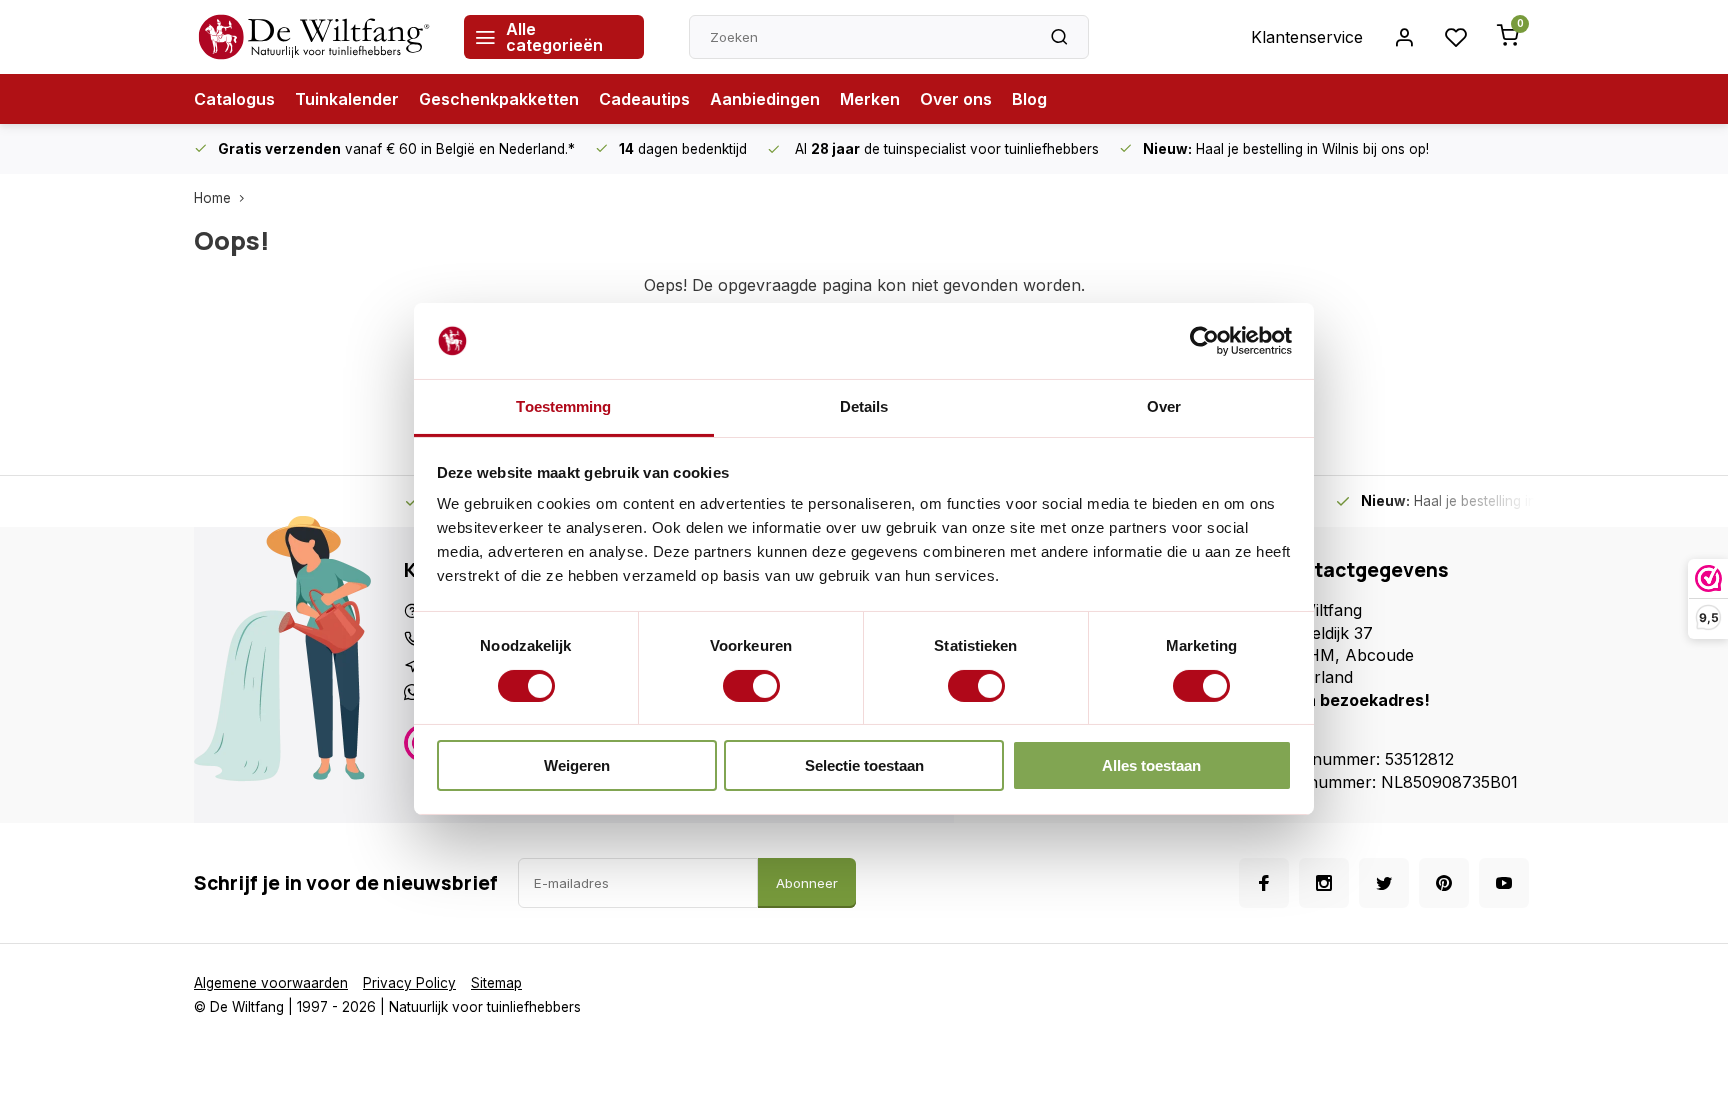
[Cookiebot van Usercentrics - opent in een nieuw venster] (1204, 341)
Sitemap (496, 983)
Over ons (956, 99)
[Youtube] (1504, 883)
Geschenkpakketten (499, 99)
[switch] (751, 686)
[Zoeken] (1059, 37)
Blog (1029, 99)
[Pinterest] (1444, 883)
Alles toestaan (1151, 765)
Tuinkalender (347, 99)
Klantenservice (1307, 37)
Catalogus (234, 99)
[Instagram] (1324, 883)
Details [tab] (864, 406)
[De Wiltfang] (314, 37)
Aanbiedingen (765, 99)
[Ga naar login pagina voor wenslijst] (1456, 37)
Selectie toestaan (864, 765)
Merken (870, 99)
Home (212, 198)
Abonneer (807, 883)
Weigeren (577, 765)
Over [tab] (1164, 406)
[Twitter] (1384, 883)
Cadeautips (644, 99)
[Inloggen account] (1404, 37)
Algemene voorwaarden (271, 983)
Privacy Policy (409, 983)
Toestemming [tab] (563, 406)
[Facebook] (1264, 883)
